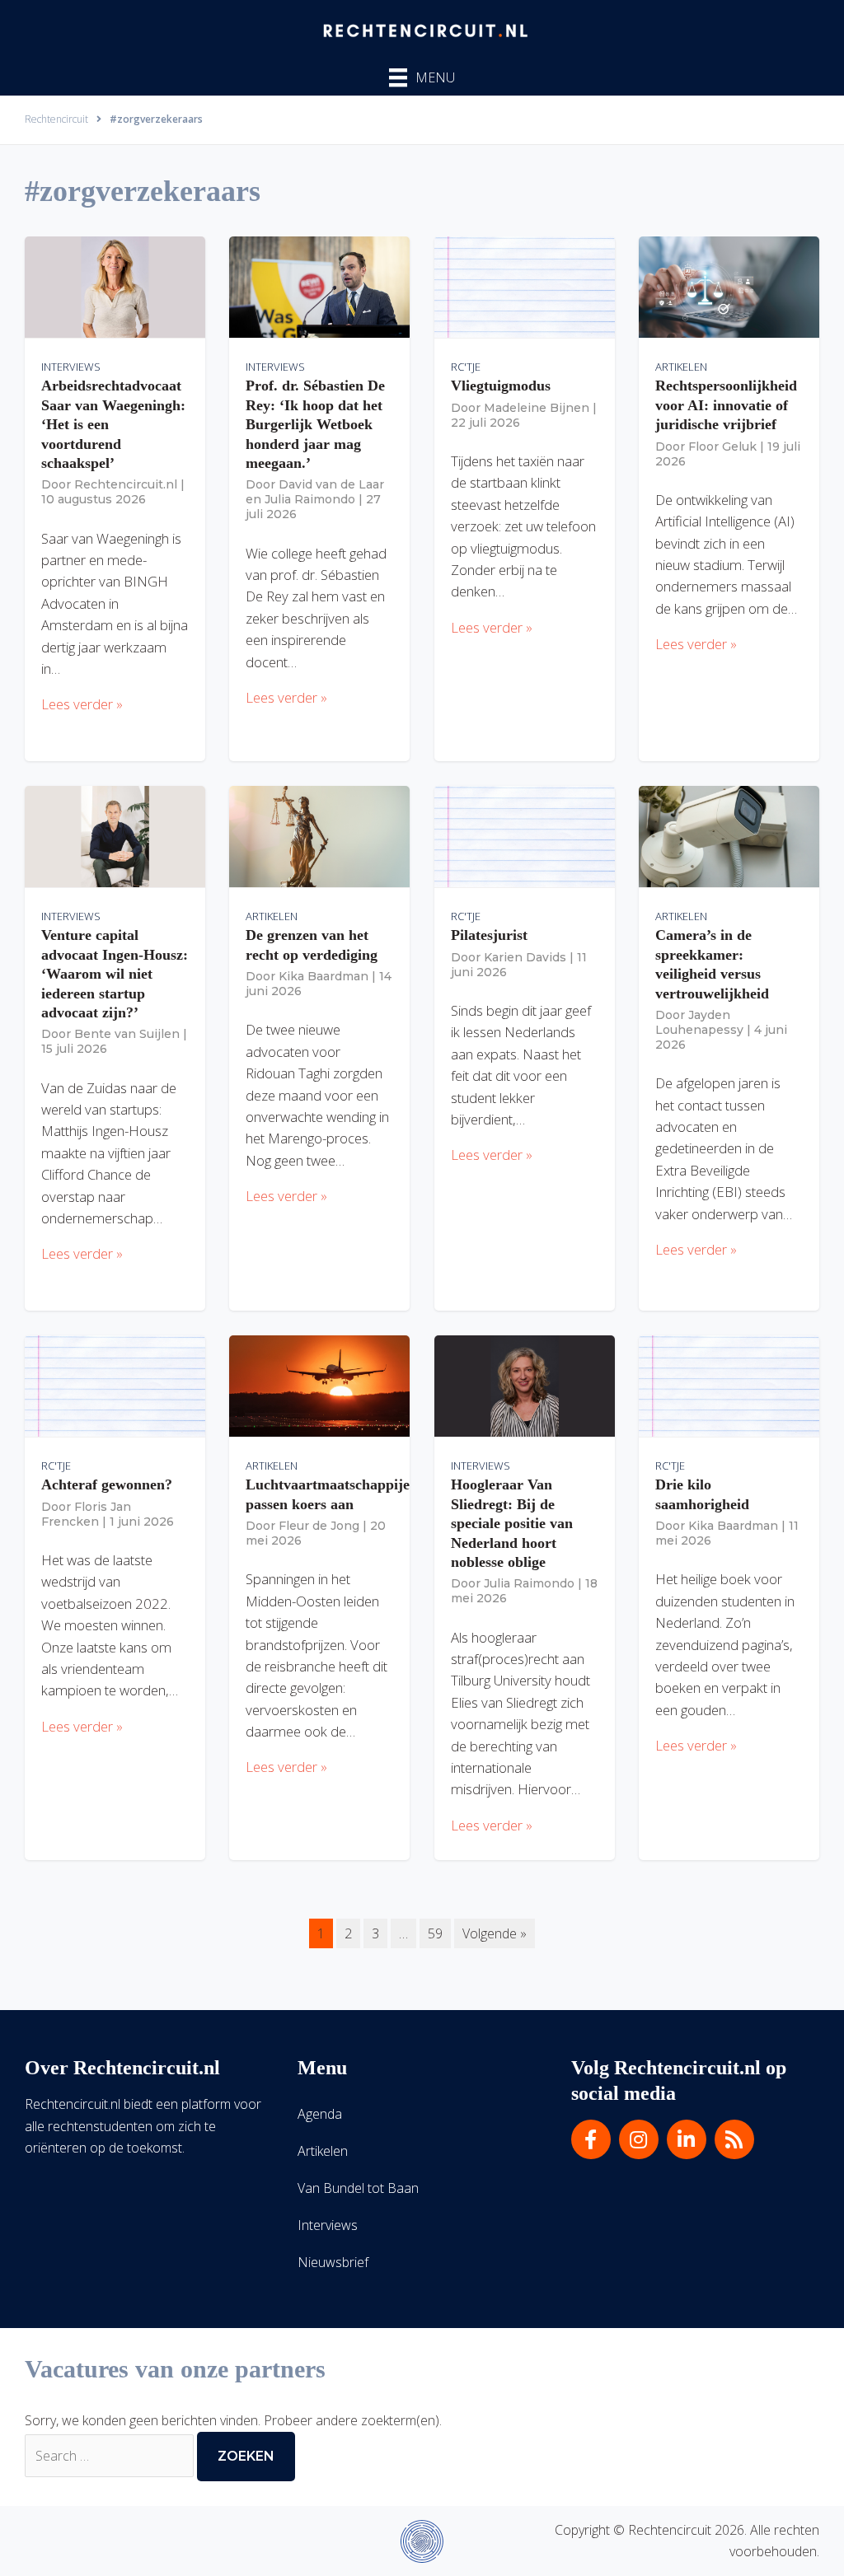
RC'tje (466, 367)
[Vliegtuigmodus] (525, 286)
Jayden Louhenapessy (699, 1022)
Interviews (71, 367)
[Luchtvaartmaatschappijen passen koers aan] (319, 1385)
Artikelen (681, 367)
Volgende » (495, 1933)
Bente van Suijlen (127, 1034)
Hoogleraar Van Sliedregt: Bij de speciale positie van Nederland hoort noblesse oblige (512, 1523)
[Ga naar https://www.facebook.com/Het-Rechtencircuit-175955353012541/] (591, 2139)
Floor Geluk (722, 446)
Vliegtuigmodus (501, 386)
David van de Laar (331, 484)
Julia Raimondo (310, 499)
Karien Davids (525, 957)
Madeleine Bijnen (537, 408)
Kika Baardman (324, 976)
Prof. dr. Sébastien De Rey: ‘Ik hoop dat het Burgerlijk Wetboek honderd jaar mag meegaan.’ (315, 424)
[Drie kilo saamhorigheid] (729, 1385)
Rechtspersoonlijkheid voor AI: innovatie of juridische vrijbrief (726, 405)
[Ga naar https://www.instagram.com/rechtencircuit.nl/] (639, 2139)
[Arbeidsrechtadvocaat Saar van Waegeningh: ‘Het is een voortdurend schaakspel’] (115, 286)
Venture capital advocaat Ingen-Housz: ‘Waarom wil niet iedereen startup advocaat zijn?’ (115, 974)
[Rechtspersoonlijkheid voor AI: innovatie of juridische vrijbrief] (729, 286)
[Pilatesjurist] (525, 835)
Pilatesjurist (489, 935)
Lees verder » (82, 704)
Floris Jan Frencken (86, 1514)
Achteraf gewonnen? (107, 1484)
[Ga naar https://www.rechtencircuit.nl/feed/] (734, 2139)
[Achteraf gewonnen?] (115, 1385)
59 (435, 1933)
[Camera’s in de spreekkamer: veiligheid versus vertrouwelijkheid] (729, 835)
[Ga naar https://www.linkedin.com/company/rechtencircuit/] (687, 2139)
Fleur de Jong (319, 1526)
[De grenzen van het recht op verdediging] (319, 835)
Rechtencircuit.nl (126, 484)
